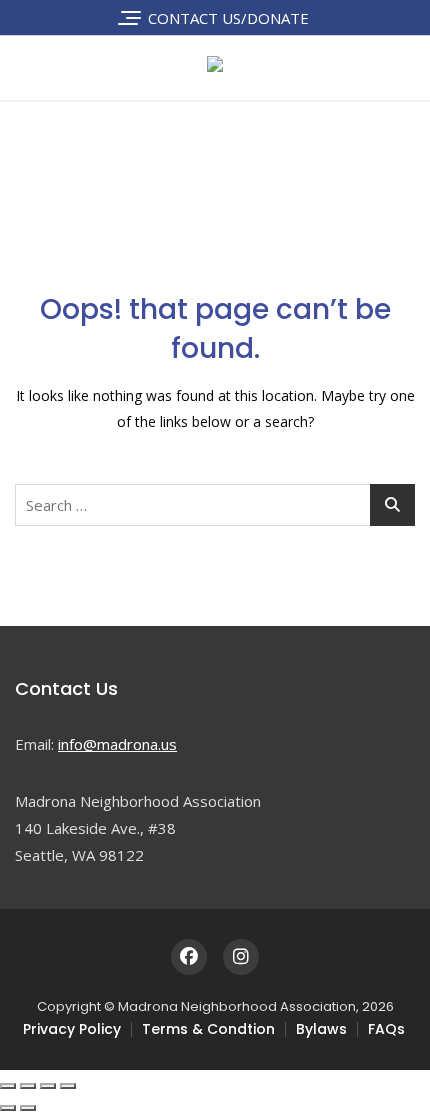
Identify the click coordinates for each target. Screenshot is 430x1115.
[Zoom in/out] (8, 1086)
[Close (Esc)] (68, 1086)
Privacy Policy (72, 1029)
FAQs (386, 1029)
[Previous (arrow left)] (8, 1108)
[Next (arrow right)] (28, 1108)
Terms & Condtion (208, 1029)
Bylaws (321, 1029)
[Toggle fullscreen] (28, 1086)
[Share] (48, 1086)
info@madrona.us (117, 744)
